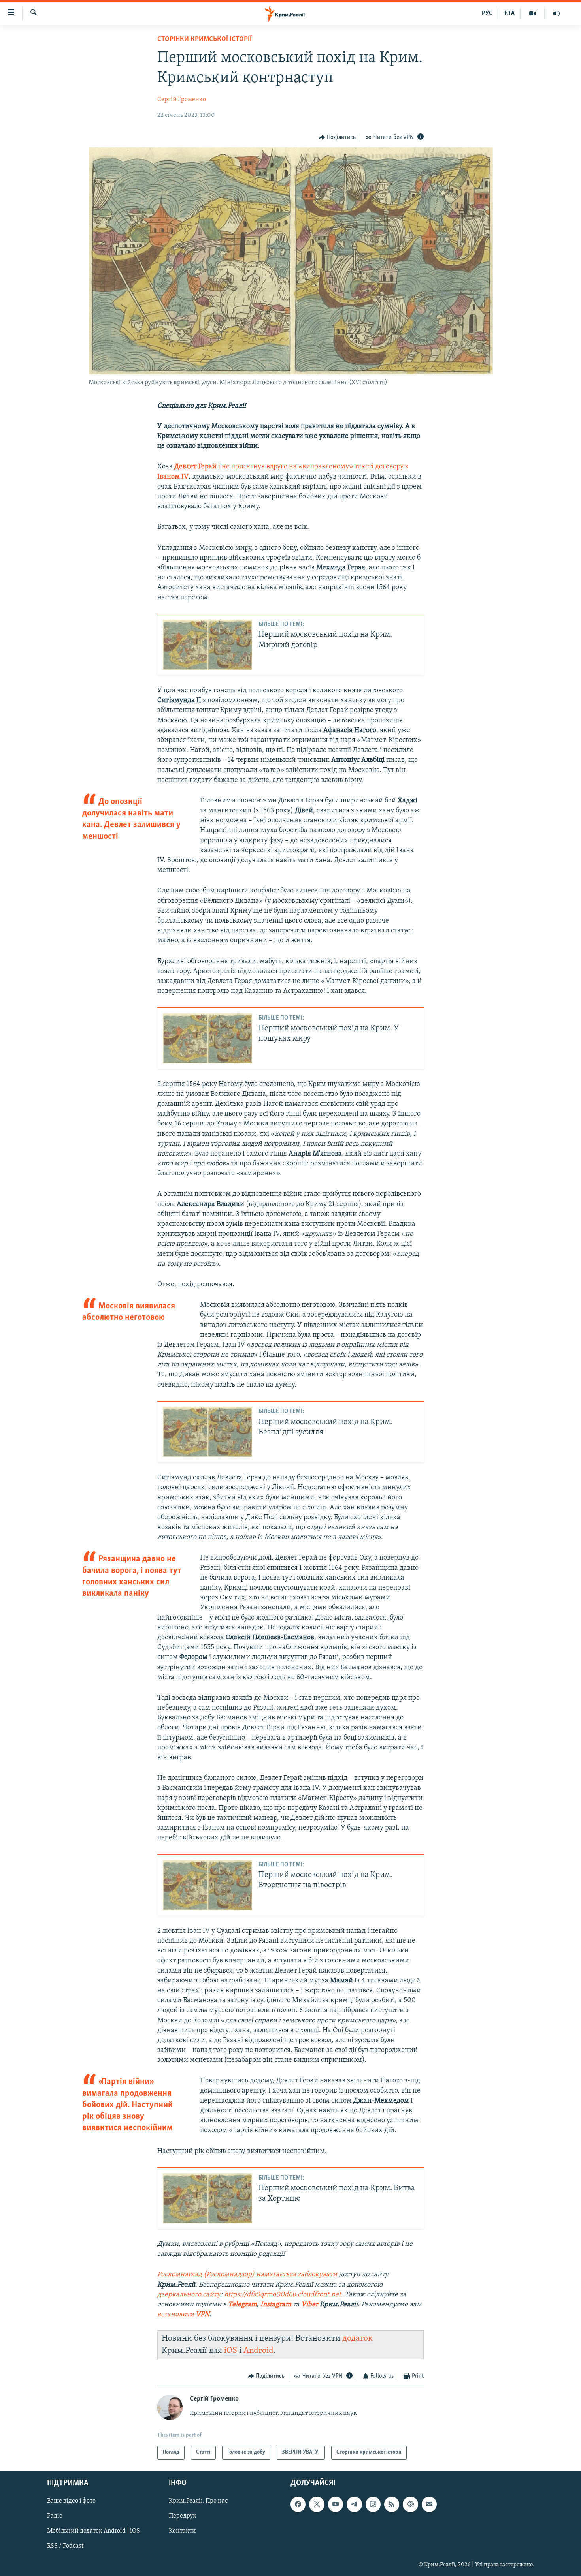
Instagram (276, 2305)
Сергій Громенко (182, 100)
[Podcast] (410, 2504)
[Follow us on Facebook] (298, 2504)
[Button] (338, 137)
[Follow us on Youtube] (336, 2504)
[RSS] (392, 2504)
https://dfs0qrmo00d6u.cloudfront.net (283, 2295)
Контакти (182, 2531)
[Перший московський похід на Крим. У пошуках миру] (207, 1038)
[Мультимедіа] (533, 13)
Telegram (242, 2305)
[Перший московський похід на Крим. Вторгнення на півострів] (207, 1885)
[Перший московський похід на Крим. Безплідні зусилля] (207, 1432)
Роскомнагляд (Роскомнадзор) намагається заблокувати (247, 2275)
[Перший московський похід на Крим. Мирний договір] (207, 645)
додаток (357, 2338)
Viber (310, 2305)
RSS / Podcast (65, 2546)
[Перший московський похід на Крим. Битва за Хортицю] (207, 2198)
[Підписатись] (429, 2504)
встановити (183, 2315)
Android (258, 2351)
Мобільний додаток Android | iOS (93, 2531)
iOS (231, 2351)
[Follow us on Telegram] (354, 2504)
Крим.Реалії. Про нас (198, 2501)
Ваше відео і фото (71, 2501)
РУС (487, 13)
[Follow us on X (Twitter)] (317, 2504)
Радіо (55, 2516)
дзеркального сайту (189, 2295)
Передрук (183, 2516)
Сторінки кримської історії (205, 39)
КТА (509, 13)
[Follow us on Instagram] (373, 2504)
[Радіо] (556, 13)
